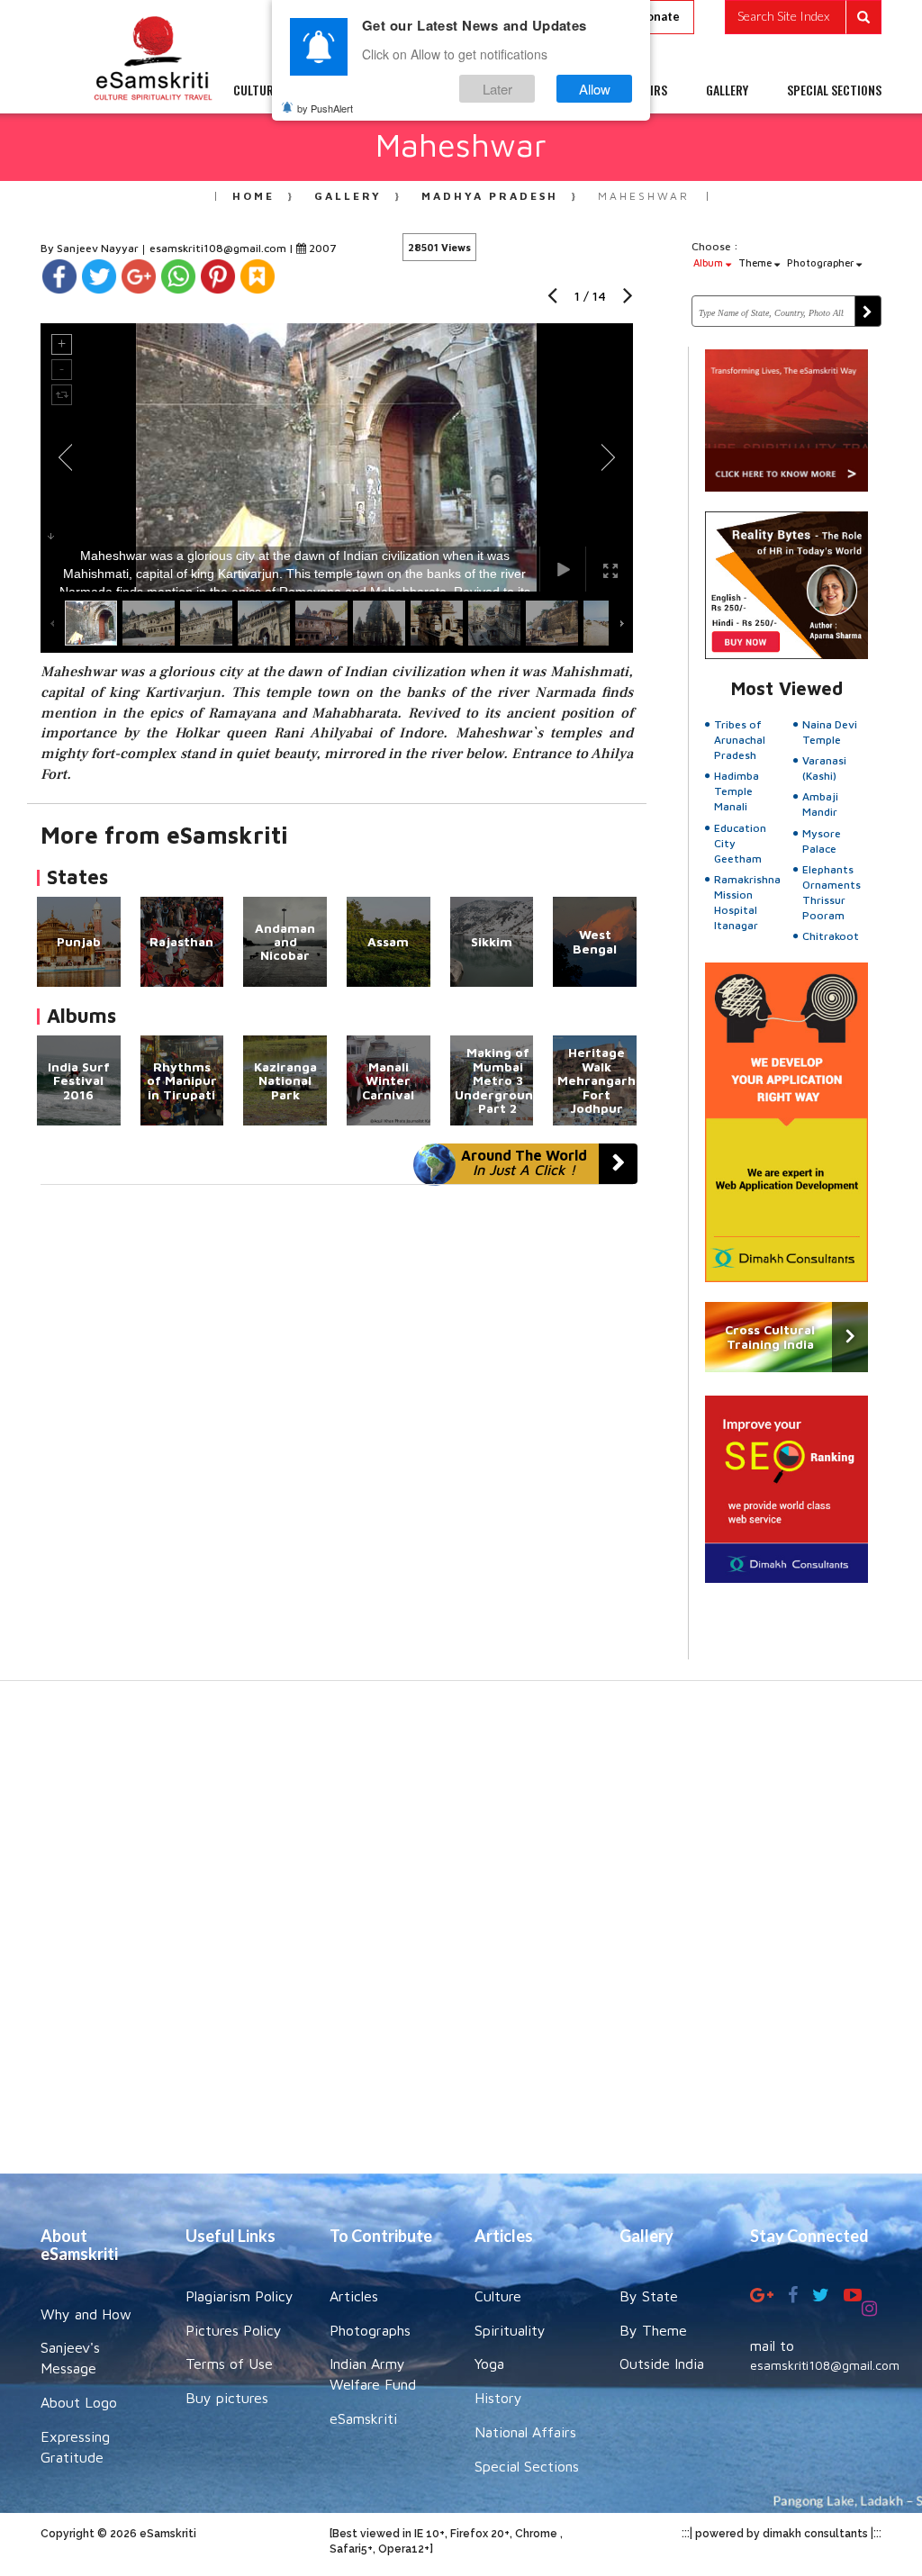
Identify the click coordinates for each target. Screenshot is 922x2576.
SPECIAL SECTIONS (834, 90)
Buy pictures (227, 2398)
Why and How (86, 2314)
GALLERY (727, 90)
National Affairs (525, 2432)
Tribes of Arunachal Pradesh (740, 740)
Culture (498, 2296)
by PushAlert (325, 108)
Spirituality (510, 2330)
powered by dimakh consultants (782, 2534)
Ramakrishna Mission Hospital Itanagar (747, 902)
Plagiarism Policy (240, 2296)
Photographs (370, 2330)
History (498, 2398)
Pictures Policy (234, 2330)
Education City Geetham (740, 843)
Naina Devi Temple (830, 732)
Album (710, 262)
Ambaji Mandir (820, 804)
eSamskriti (363, 2418)
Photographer (822, 262)
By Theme (653, 2330)
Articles (354, 2296)
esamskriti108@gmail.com (219, 248)
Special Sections (527, 2466)
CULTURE (256, 90)
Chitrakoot (831, 936)
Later (497, 89)
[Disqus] (337, 1433)
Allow (595, 89)
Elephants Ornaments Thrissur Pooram (832, 892)
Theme (756, 262)
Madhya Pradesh (490, 196)
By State (649, 2296)
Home (253, 196)
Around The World (524, 1162)
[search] (803, 17)
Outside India (662, 2364)
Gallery (348, 196)
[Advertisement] (461, 1936)
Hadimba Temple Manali (737, 791)
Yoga (489, 2364)
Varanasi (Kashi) (824, 768)
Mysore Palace (822, 841)
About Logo (79, 2402)
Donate (659, 16)
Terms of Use (229, 2364)
